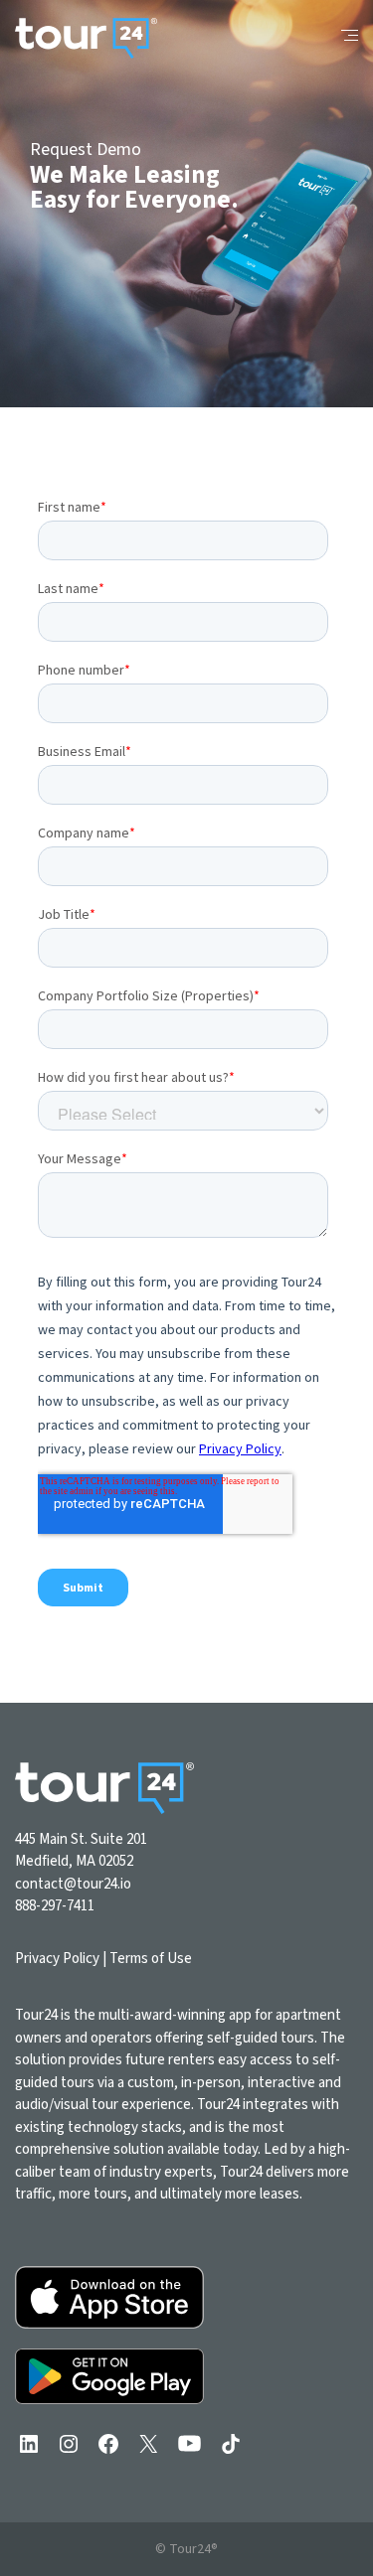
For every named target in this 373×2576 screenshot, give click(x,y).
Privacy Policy (57, 1959)
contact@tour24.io (73, 1884)
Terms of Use (151, 1959)
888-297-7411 (55, 1906)
